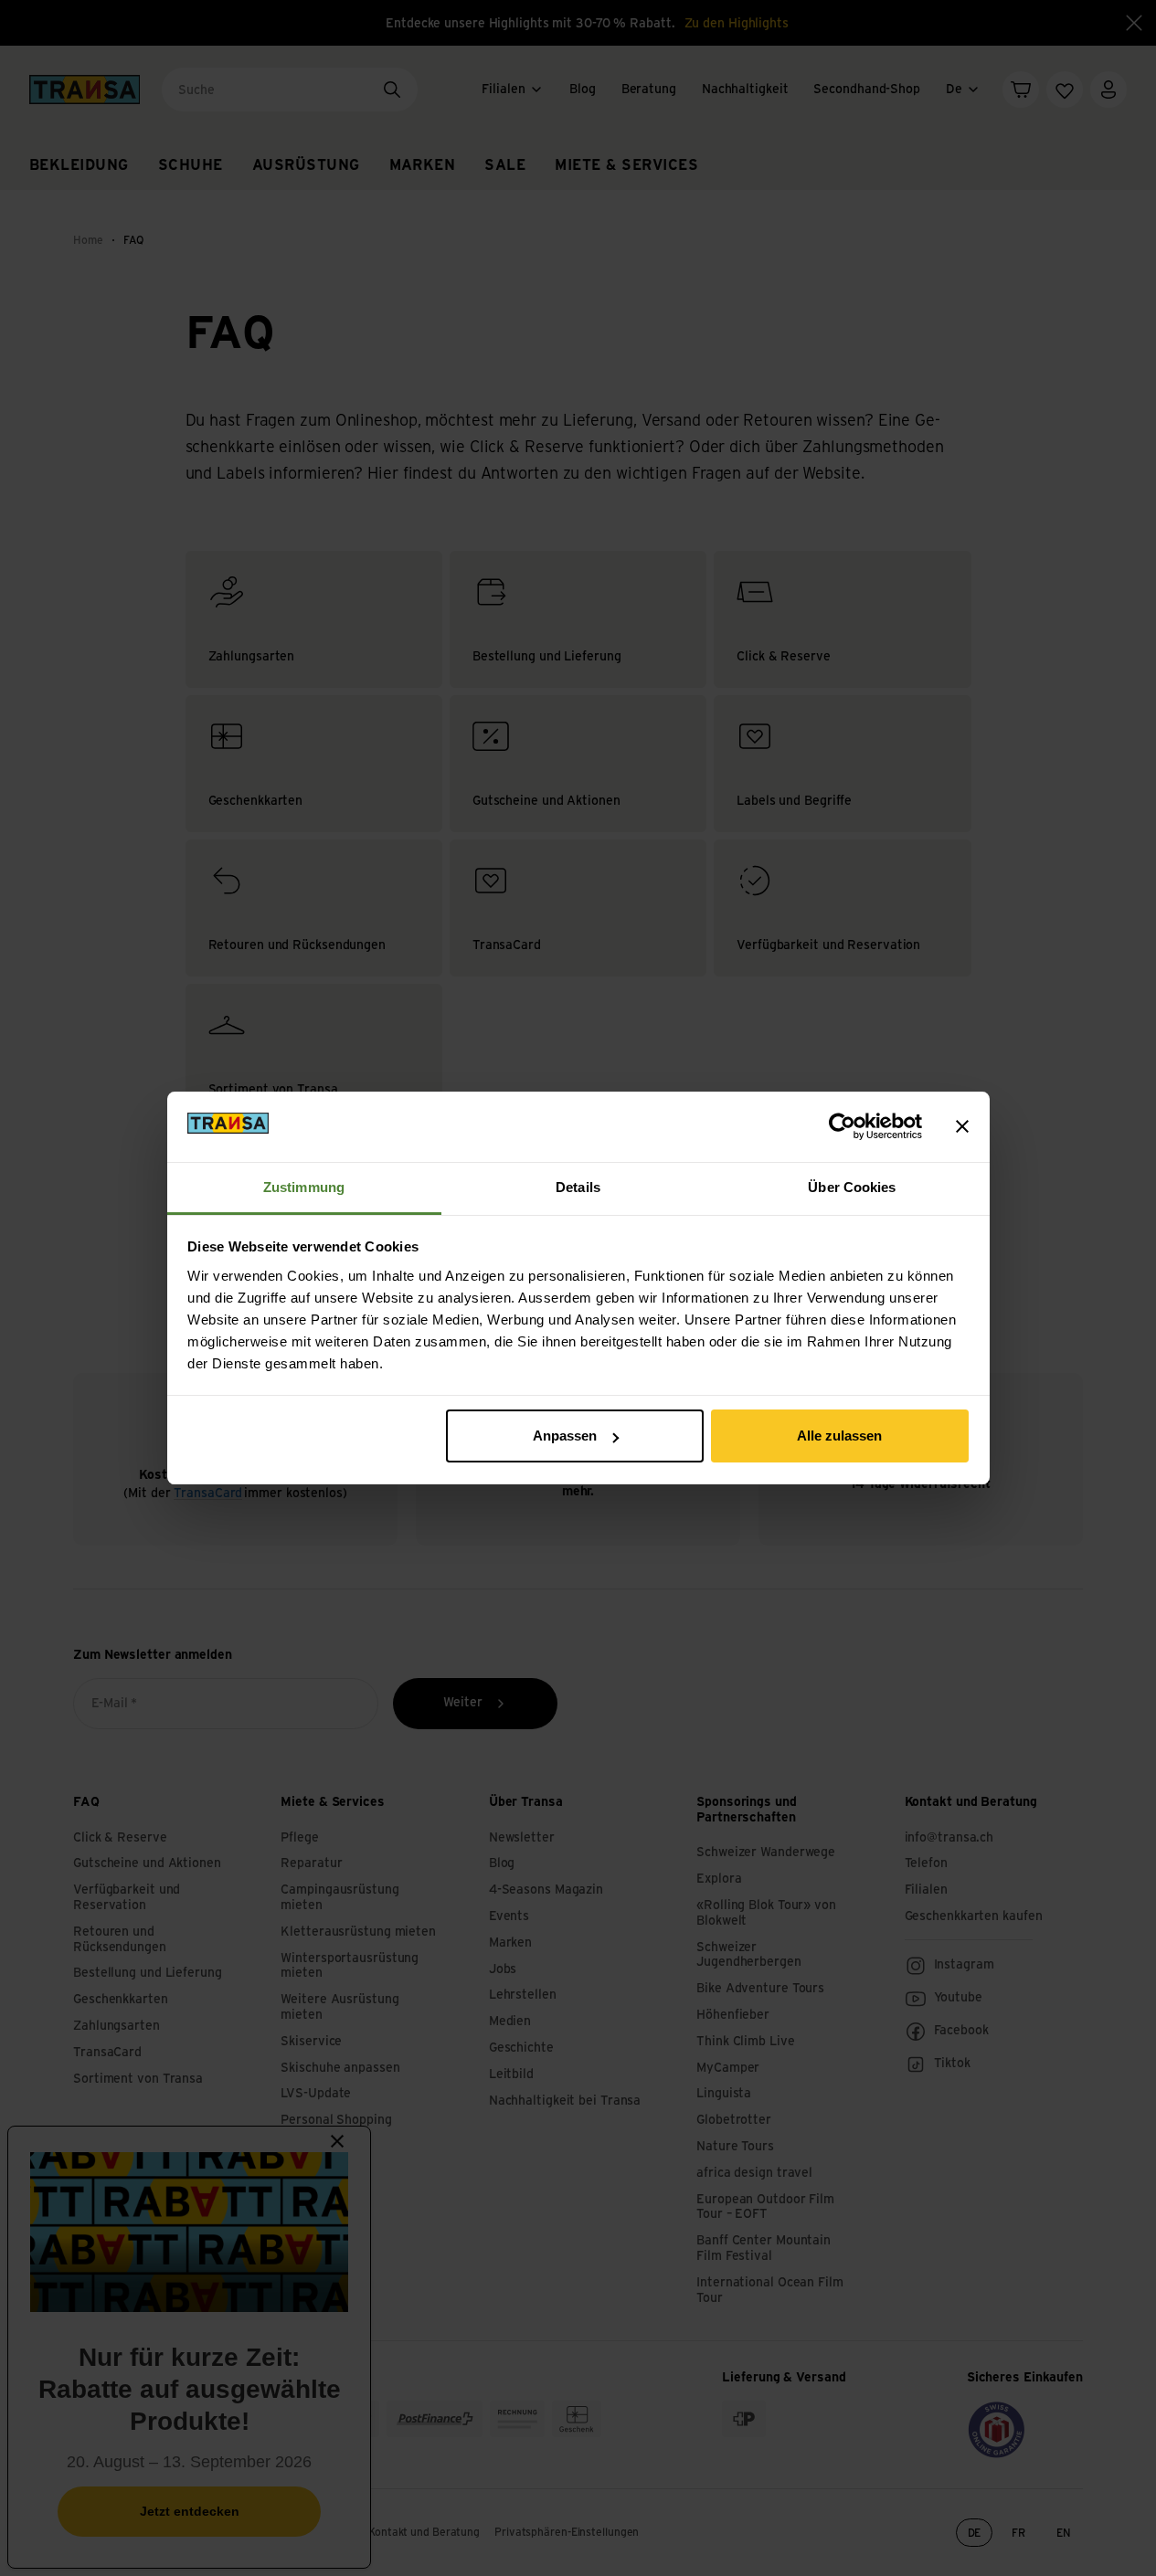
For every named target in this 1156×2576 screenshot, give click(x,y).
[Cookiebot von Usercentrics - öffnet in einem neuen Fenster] (842, 1126)
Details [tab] (578, 1187)
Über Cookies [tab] (852, 1187)
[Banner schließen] (962, 1126)
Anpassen (565, 1436)
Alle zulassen (839, 1436)
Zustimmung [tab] (304, 1187)
